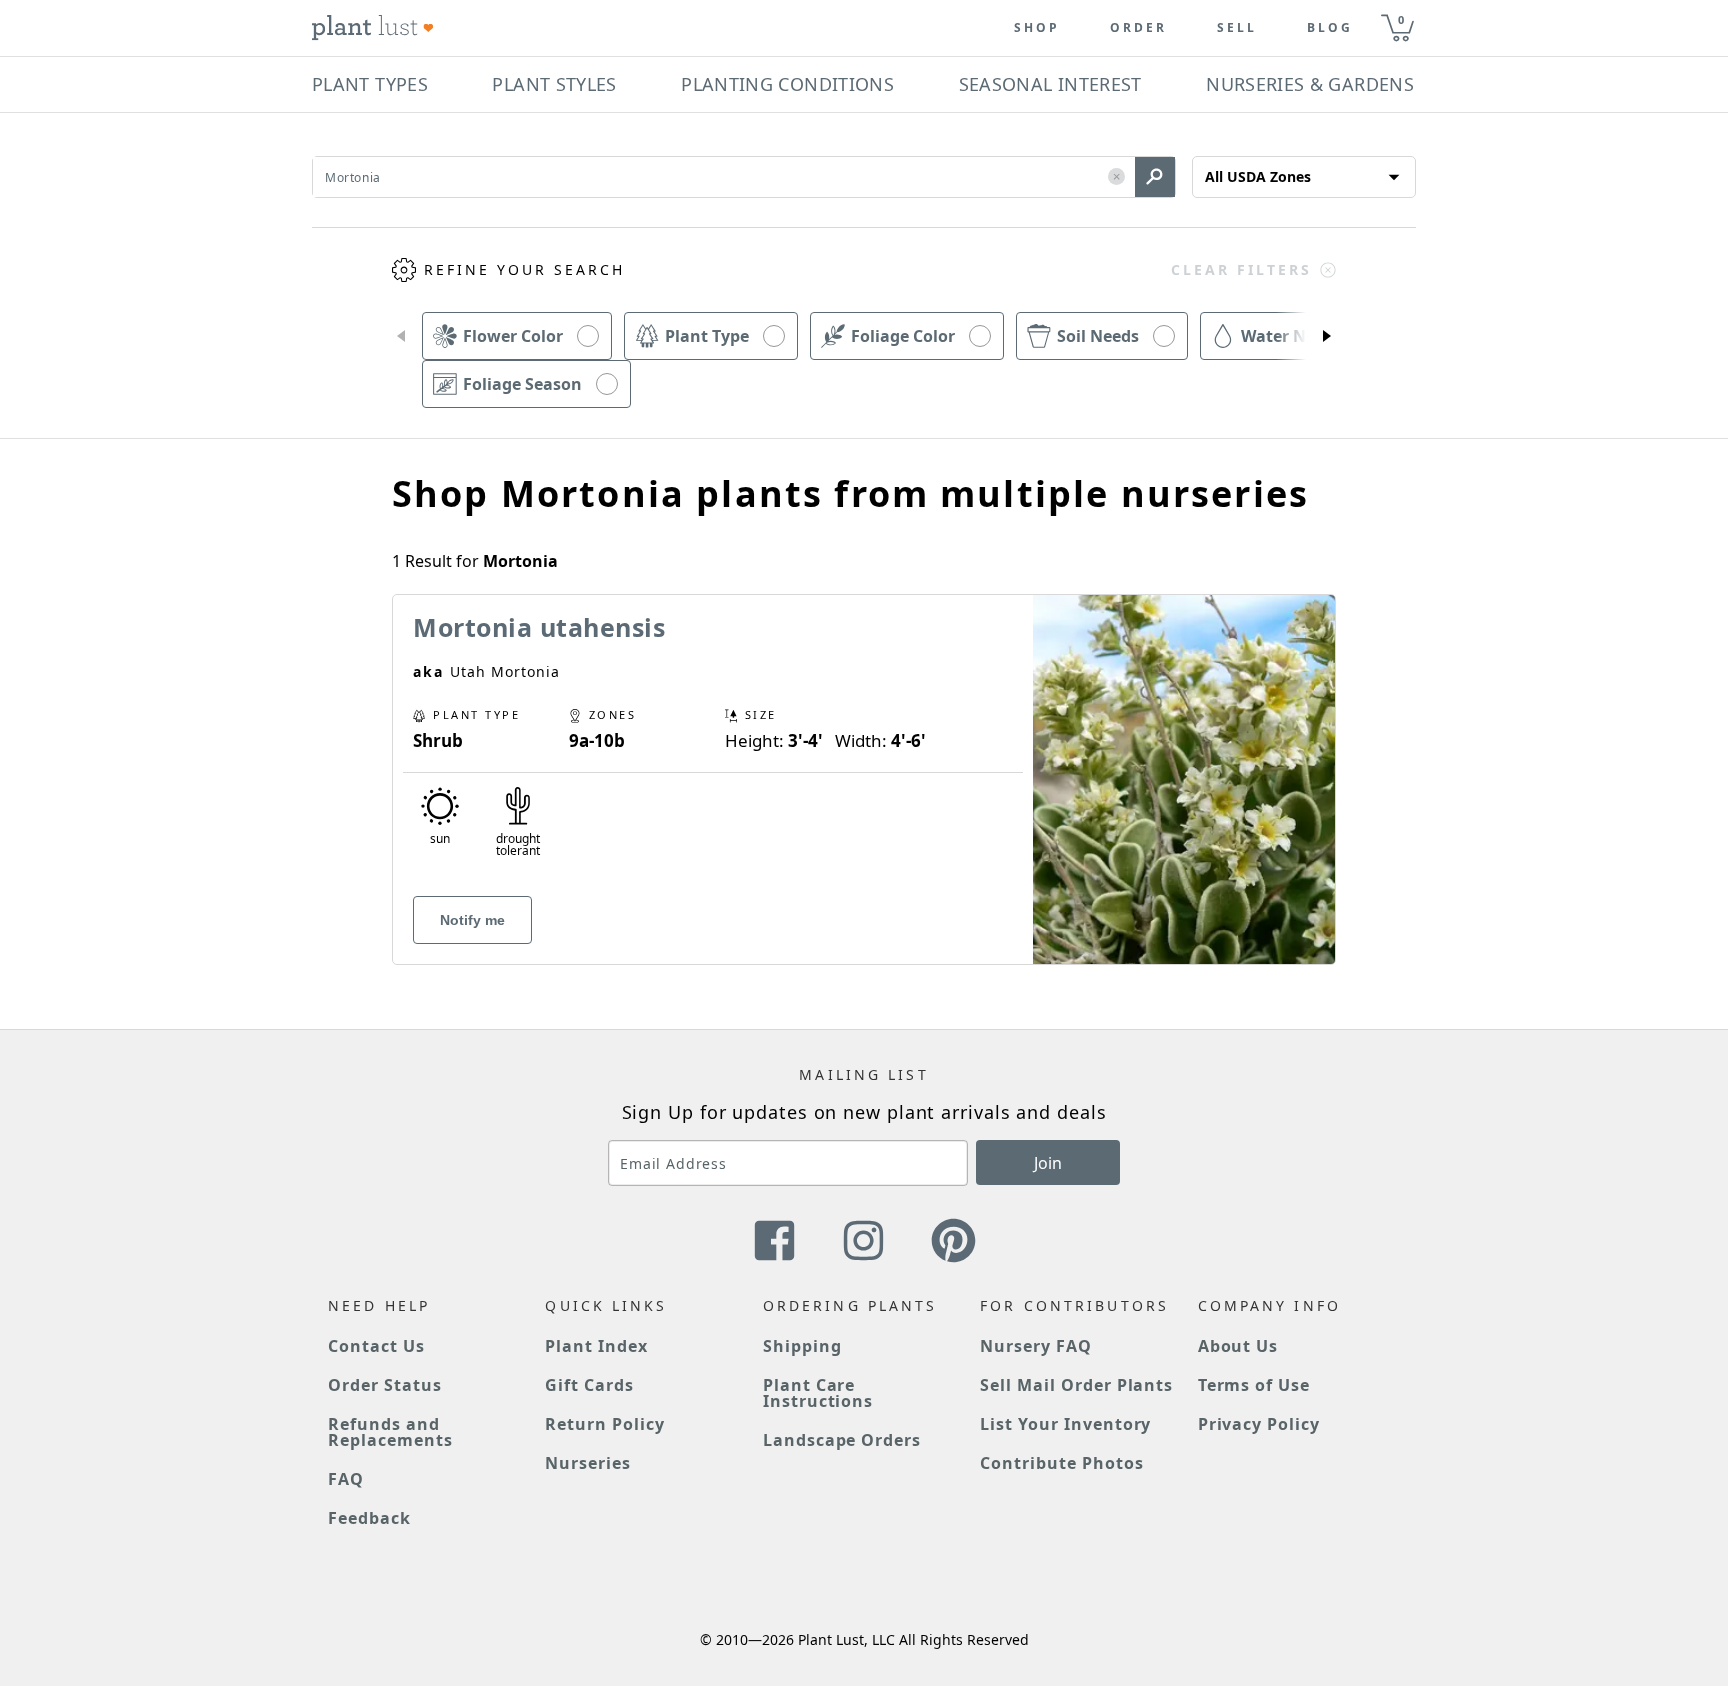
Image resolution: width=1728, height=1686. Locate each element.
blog (1330, 28)
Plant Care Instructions (818, 1393)
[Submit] (1155, 177)
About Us (1238, 1346)
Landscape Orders (842, 1440)
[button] (1116, 177)
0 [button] (1401, 19)
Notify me (472, 920)
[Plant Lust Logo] (373, 28)
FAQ (346, 1479)
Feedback (369, 1518)
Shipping (802, 1346)
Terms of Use (1254, 1385)
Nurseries (588, 1463)
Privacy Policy (1259, 1424)
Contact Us (376, 1346)
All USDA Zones (1258, 176)
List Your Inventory (1065, 1424)
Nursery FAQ (1036, 1346)
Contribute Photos (1061, 1463)
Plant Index (596, 1346)
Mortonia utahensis (539, 627)
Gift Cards (589, 1385)
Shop (1037, 28)
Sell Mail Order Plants (1076, 1385)
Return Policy (604, 1424)
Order (1138, 28)
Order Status (385, 1385)
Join (1048, 1163)
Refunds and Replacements (390, 1432)
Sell (1237, 28)
